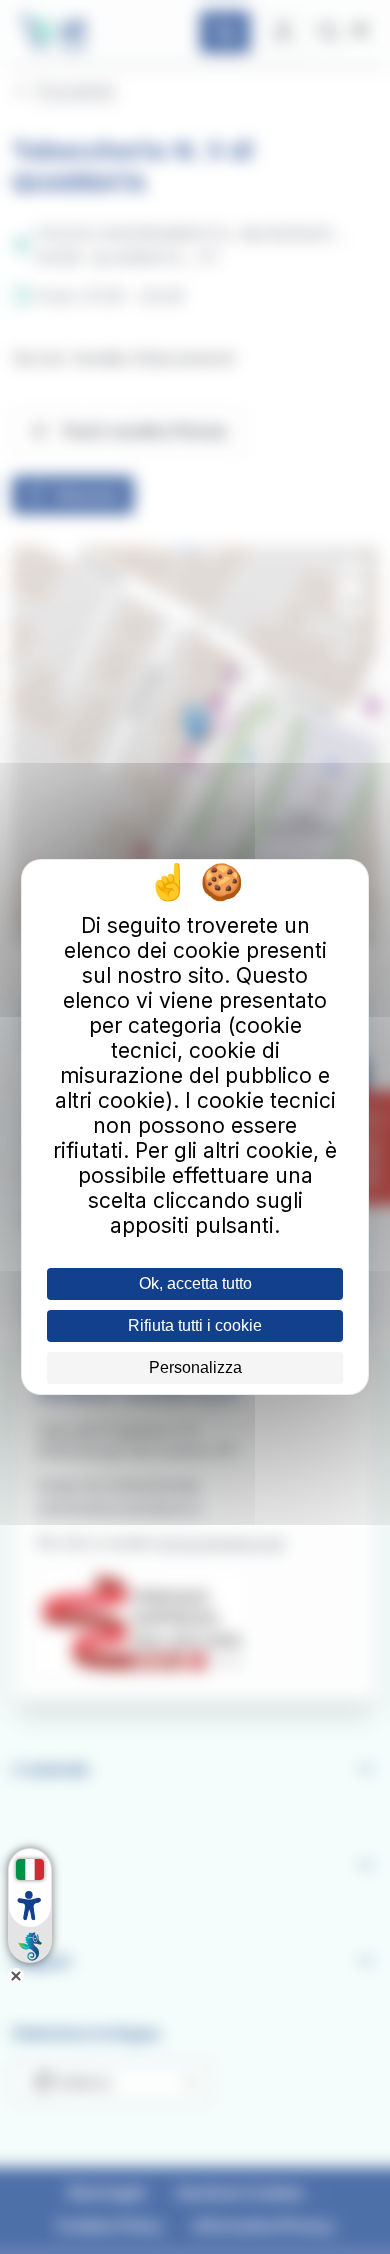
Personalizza (195, 1367)
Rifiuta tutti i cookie (195, 1325)
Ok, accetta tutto (195, 1283)
